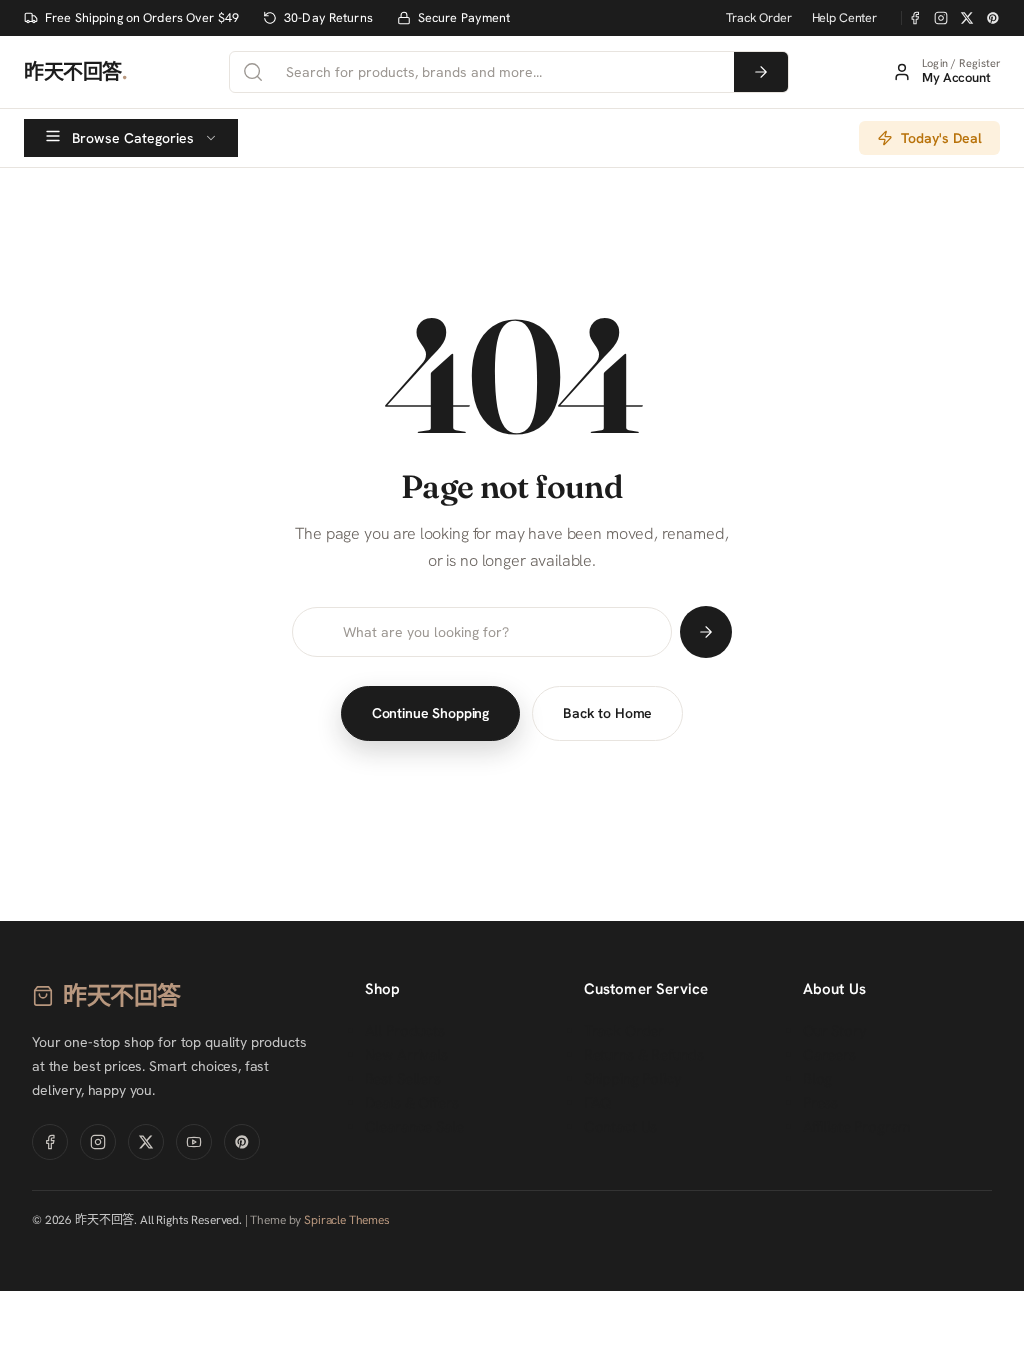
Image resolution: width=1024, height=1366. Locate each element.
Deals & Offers (412, 1103)
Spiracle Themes (347, 1220)
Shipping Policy (633, 1079)
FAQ (598, 1103)
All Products (405, 1031)
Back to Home (607, 713)
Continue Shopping (430, 713)
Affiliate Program (856, 1127)
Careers (829, 1055)
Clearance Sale (414, 1127)
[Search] (761, 72)
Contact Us (621, 1127)
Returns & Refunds (644, 1055)
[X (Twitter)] (967, 18)
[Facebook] (915, 18)
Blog (817, 1079)
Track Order (758, 17)
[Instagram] (941, 18)
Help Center (844, 17)
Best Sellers (403, 1079)
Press (820, 1103)
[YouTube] (194, 1142)
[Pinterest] (993, 18)
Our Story (835, 1031)
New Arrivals (406, 1055)
